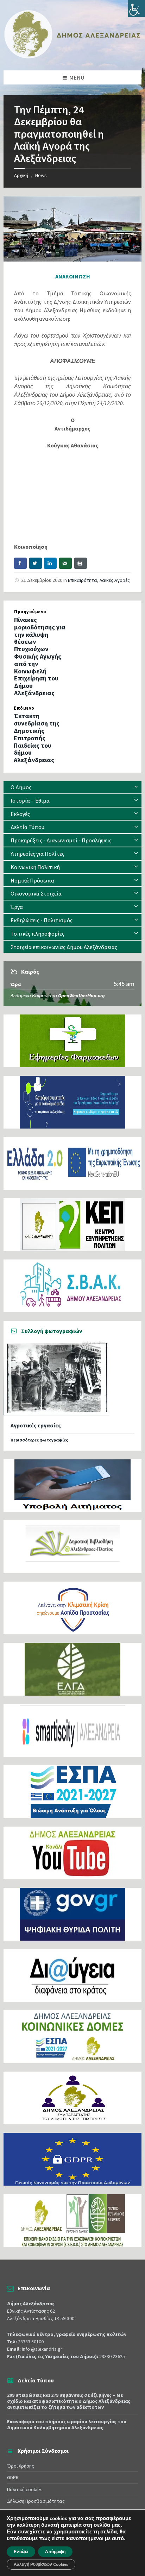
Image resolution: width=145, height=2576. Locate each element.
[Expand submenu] (136, 787)
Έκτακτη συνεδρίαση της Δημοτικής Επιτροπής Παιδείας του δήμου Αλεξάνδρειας (37, 738)
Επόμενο (24, 708)
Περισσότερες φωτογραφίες (39, 1440)
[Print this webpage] (81, 563)
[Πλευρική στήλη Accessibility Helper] (137, 8)
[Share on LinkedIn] (50, 563)
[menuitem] (72, 787)
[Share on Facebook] (20, 563)
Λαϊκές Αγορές (115, 580)
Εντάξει (21, 2552)
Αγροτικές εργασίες (36, 1425)
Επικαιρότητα (83, 580)
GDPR (13, 2477)
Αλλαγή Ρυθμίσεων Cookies (41, 2564)
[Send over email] (65, 563)
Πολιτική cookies (25, 2489)
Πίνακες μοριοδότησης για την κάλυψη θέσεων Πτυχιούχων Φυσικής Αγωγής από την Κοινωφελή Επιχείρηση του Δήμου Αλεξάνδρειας (40, 656)
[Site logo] (72, 57)
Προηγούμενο (30, 612)
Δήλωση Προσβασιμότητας (36, 2501)
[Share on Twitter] (36, 563)
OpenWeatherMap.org (81, 995)
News (41, 175)
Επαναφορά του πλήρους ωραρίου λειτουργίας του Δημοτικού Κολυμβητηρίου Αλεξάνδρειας (67, 2424)
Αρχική (21, 175)
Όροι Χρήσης (21, 2466)
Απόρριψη (55, 2552)
